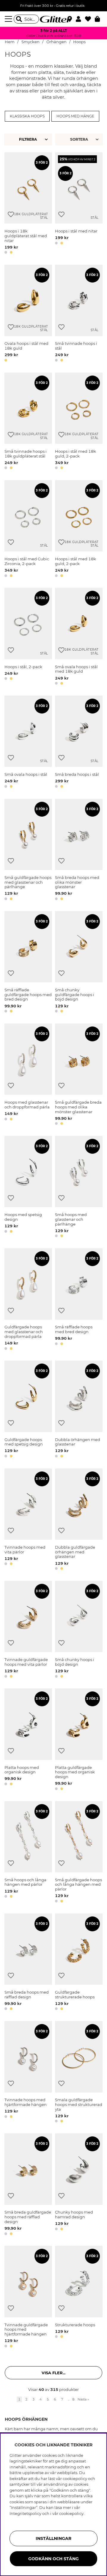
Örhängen (56, 42)
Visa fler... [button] (53, 2373)
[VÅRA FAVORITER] (80, 139)
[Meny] (9, 19)
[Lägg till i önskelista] (11, 214)
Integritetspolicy (25, 2513)
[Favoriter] (90, 19)
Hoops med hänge (75, 116)
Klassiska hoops (27, 116)
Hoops (79, 42)
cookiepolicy (71, 2513)
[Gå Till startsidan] (53, 19)
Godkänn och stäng (53, 2559)
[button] (80, 19)
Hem (10, 42)
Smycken (30, 42)
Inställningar (53, 2538)
